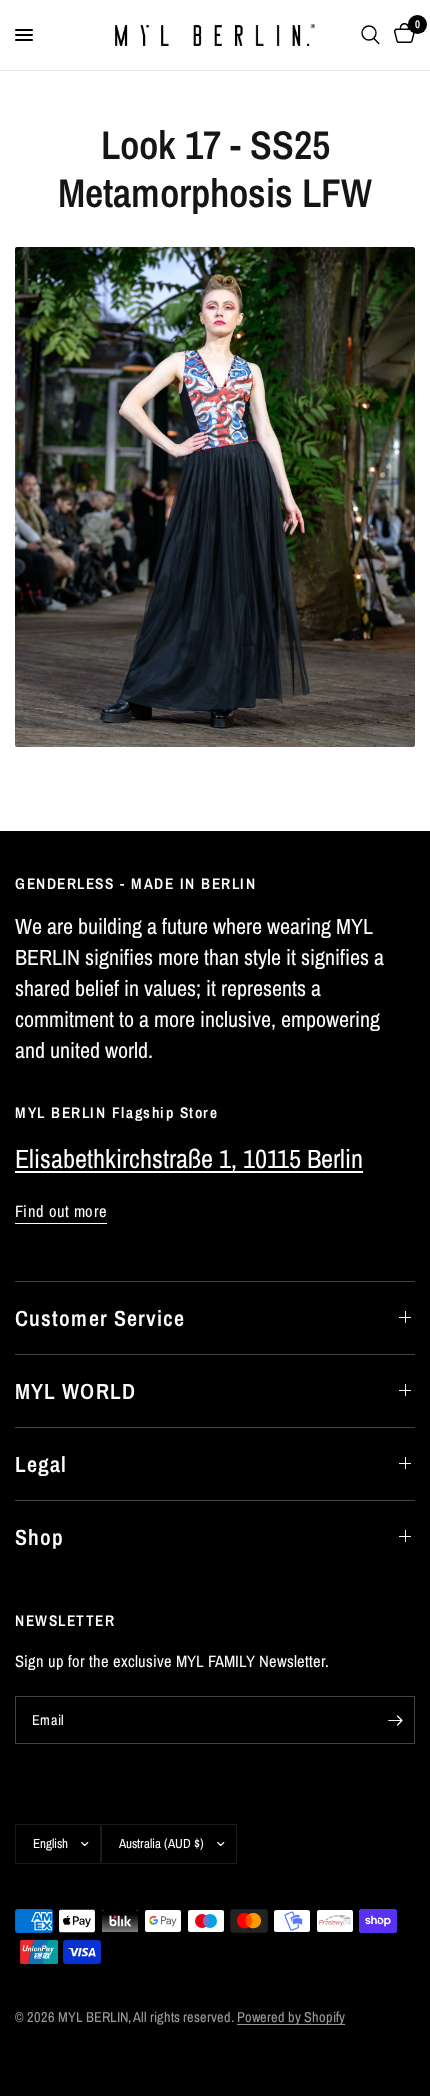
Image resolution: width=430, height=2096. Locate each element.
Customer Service (100, 1318)
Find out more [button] (61, 1211)
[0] (401, 35)
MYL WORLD (75, 1391)
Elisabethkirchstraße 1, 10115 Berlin (189, 1158)
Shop (39, 1537)
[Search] (370, 35)
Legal (41, 1464)
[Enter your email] (395, 1720)
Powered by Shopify (291, 2016)
